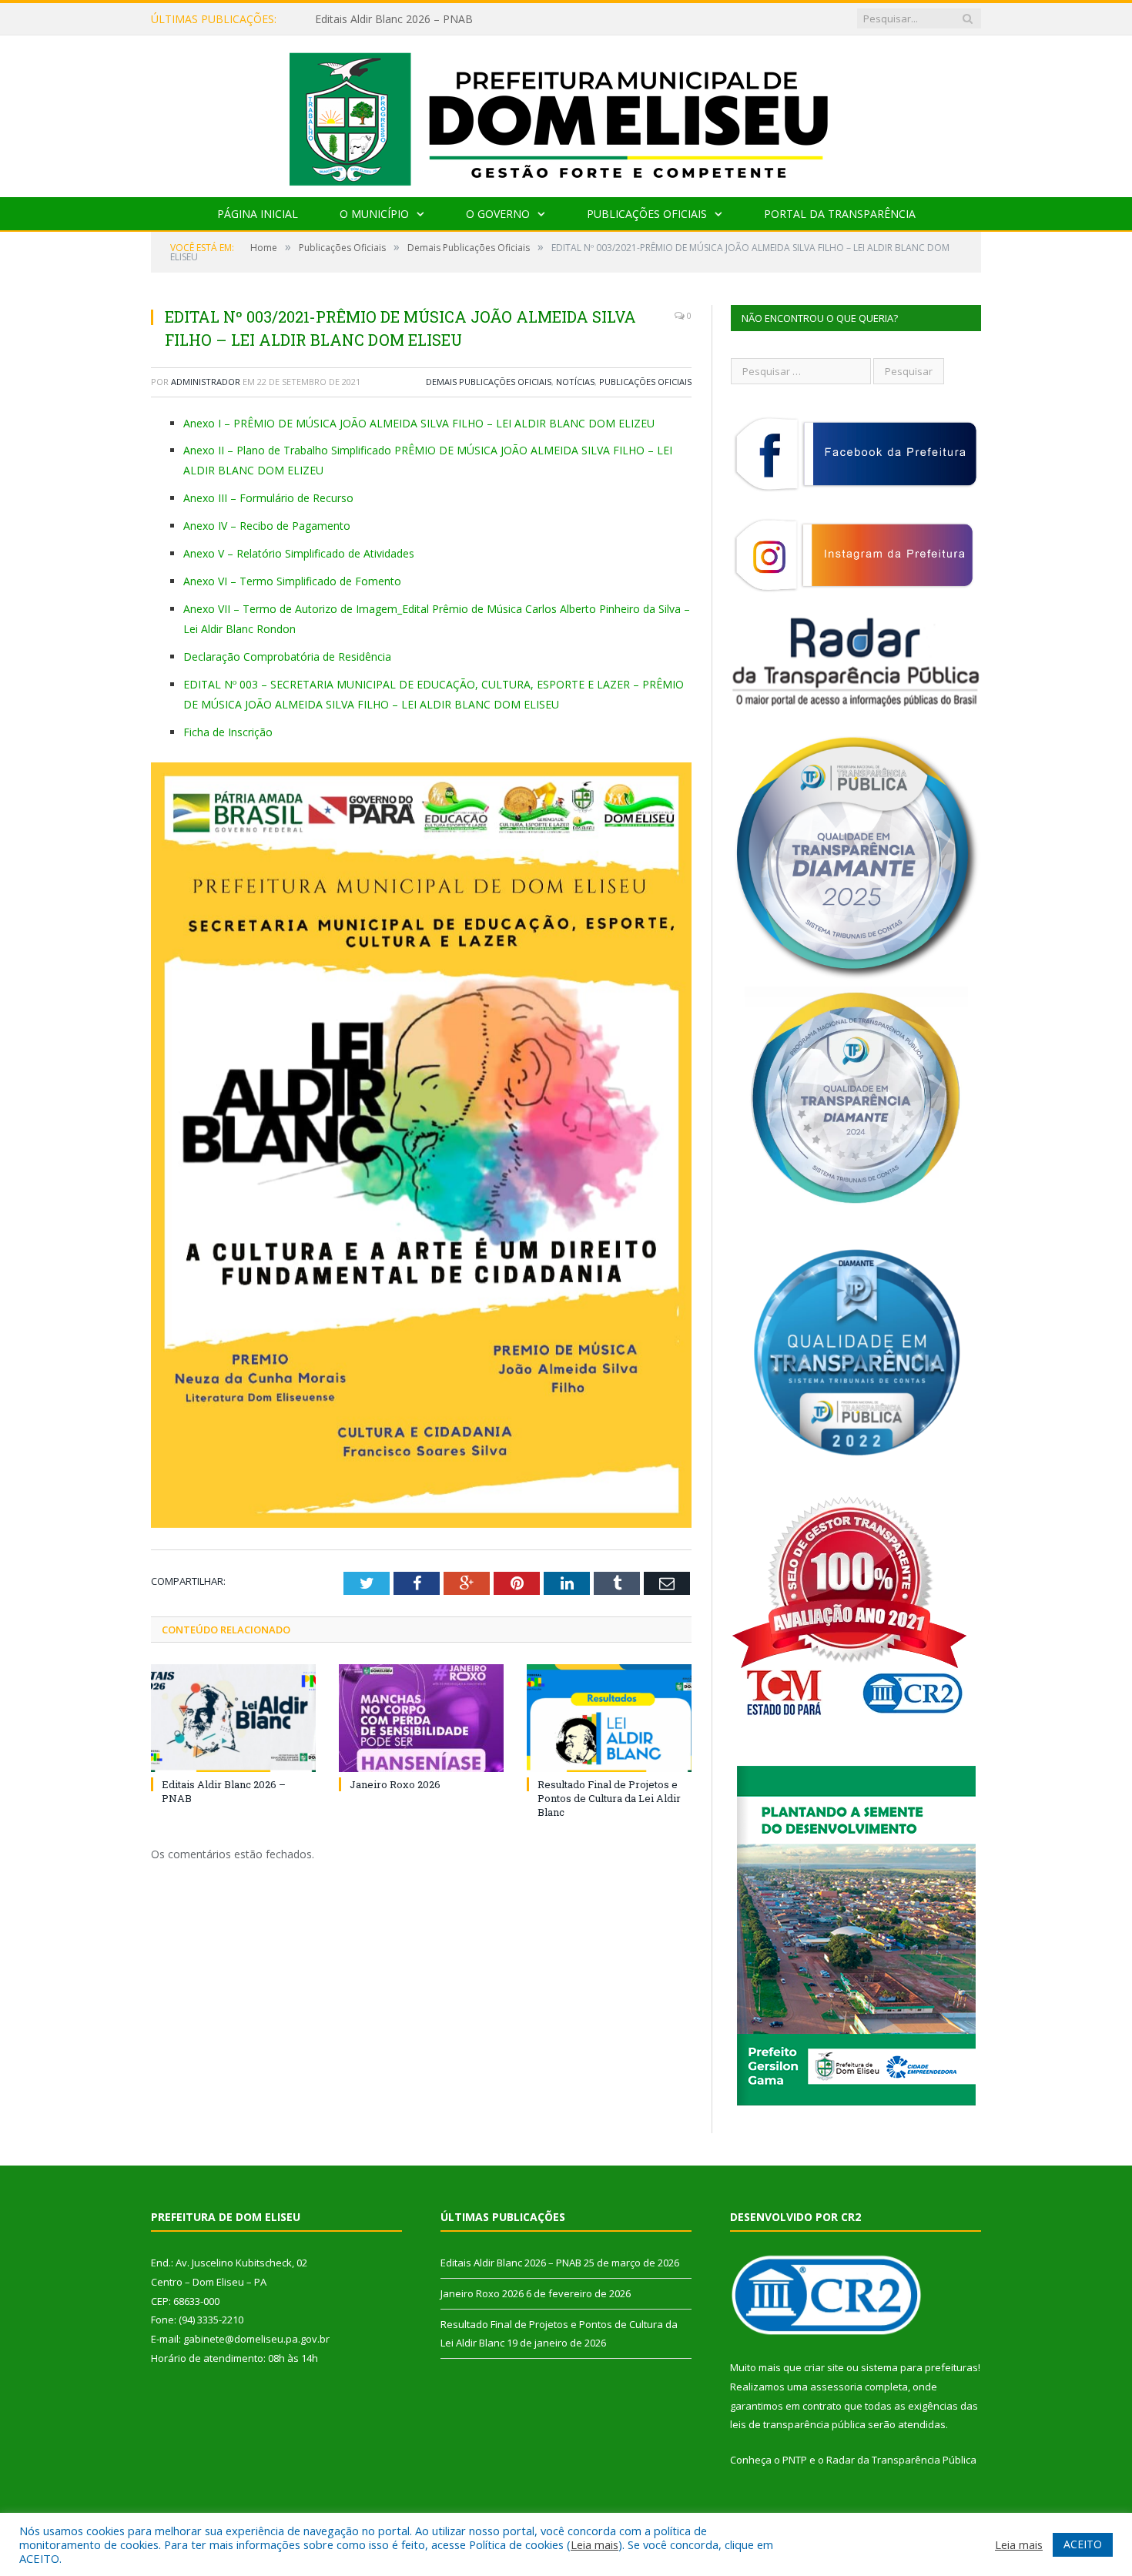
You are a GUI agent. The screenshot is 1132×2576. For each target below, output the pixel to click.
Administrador (206, 382)
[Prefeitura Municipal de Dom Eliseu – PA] (566, 113)
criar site (824, 2367)
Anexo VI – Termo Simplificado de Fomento (292, 581)
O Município (374, 214)
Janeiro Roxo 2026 (361, 19)
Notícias (575, 382)
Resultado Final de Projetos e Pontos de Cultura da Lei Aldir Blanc (609, 1798)
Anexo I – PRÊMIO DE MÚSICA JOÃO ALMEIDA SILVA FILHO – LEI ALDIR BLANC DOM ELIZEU (419, 423)
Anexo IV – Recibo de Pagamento (267, 526)
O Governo (498, 214)
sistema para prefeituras (919, 2367)
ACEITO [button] (1083, 2544)
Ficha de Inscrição (228, 732)
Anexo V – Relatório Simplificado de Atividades (299, 553)
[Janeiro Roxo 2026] (421, 1718)
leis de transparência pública (798, 2424)
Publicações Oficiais (647, 214)
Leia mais (594, 2544)
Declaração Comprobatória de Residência (287, 657)
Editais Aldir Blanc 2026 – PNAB (511, 2263)
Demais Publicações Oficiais (489, 382)
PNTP (795, 2460)
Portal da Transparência (840, 214)
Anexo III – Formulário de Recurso (268, 498)
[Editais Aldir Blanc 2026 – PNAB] (233, 1718)
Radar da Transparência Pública (901, 2460)
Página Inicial (258, 214)
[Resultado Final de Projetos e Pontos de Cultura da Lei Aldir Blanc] (609, 1718)
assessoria (836, 2387)
